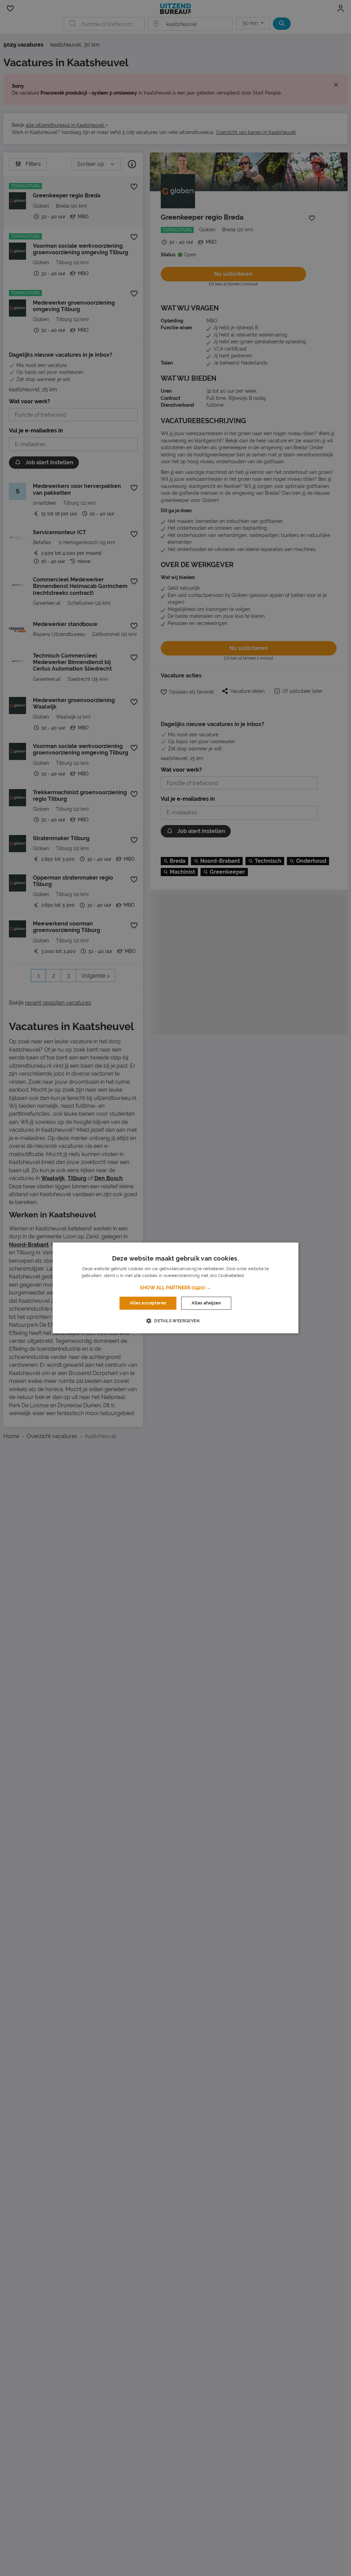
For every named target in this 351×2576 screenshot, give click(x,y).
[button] (175, 1288)
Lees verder (257, 1276)
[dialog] (176, 1288)
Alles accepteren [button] (148, 1303)
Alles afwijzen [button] (206, 1303)
